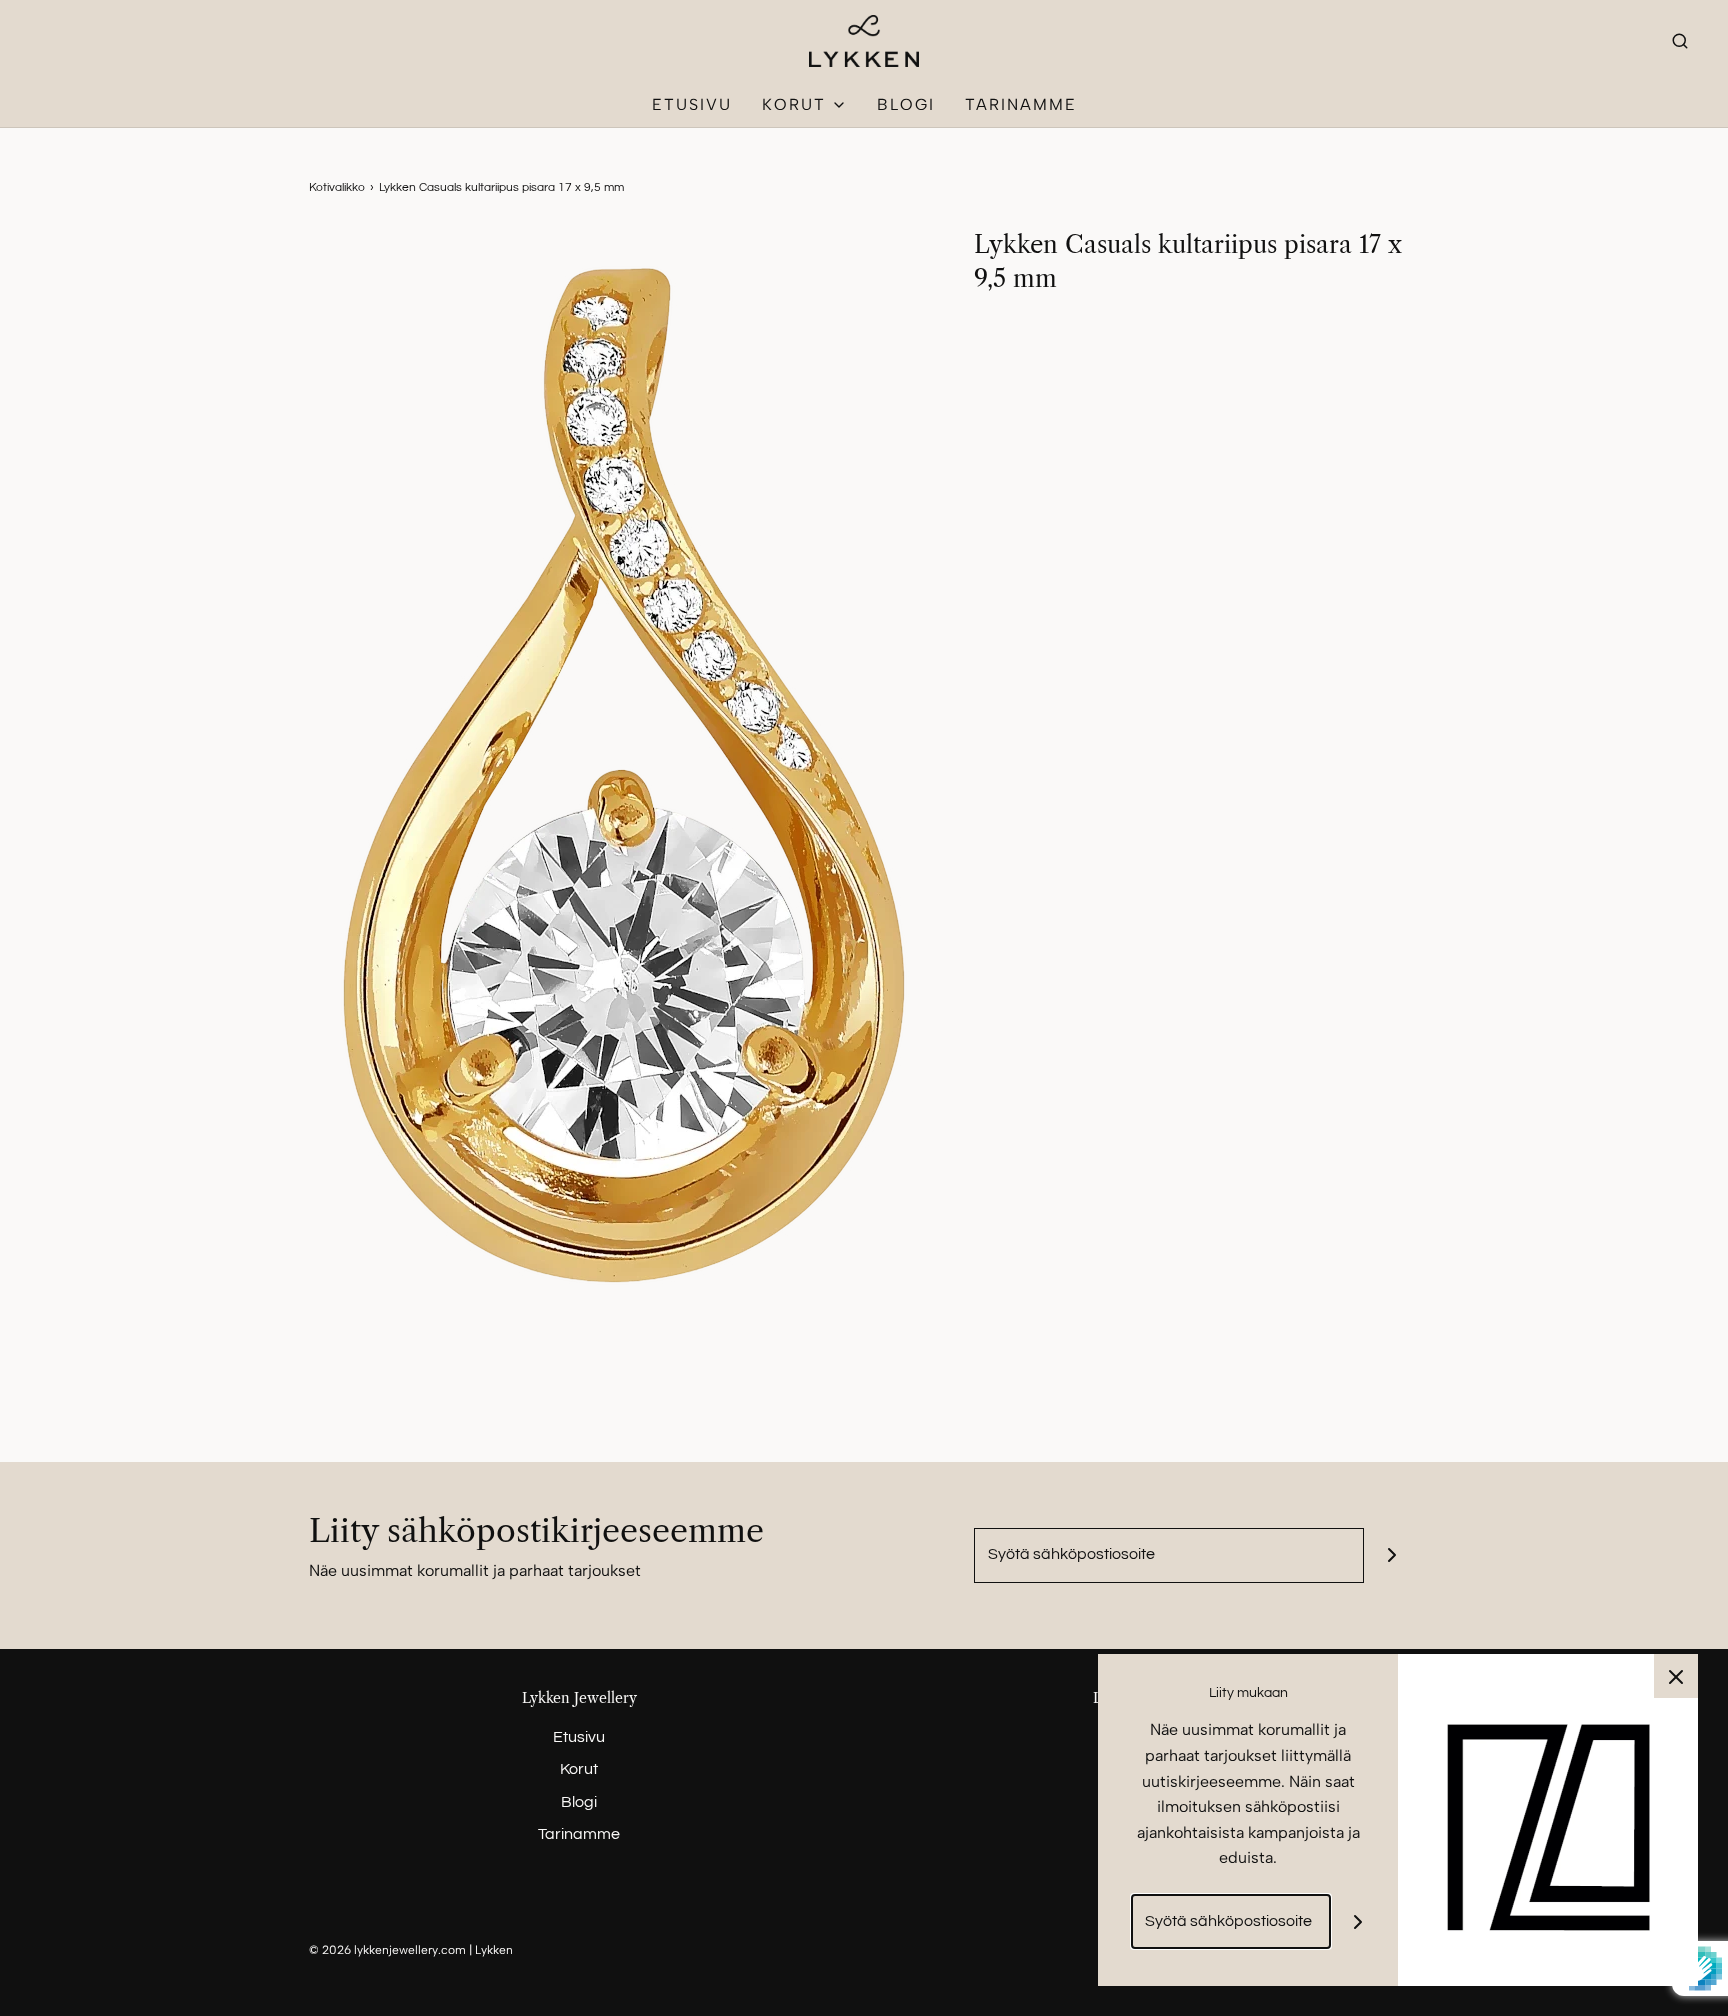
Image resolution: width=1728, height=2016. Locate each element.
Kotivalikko (337, 187)
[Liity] (1391, 1555)
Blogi (906, 104)
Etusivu (692, 104)
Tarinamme (1021, 104)
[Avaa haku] (1680, 40)
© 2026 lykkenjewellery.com (387, 1950)
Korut (579, 1769)
